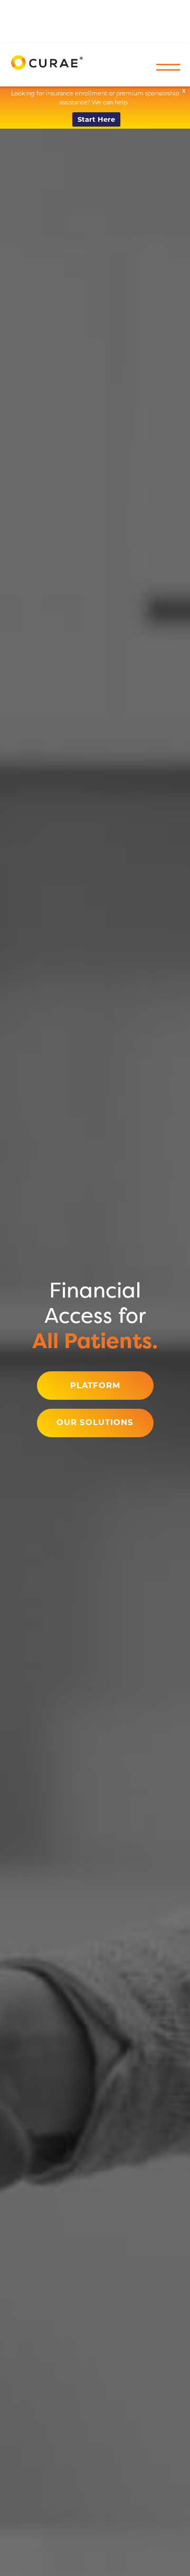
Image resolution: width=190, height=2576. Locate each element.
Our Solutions (95, 1422)
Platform (95, 1386)
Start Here (96, 119)
